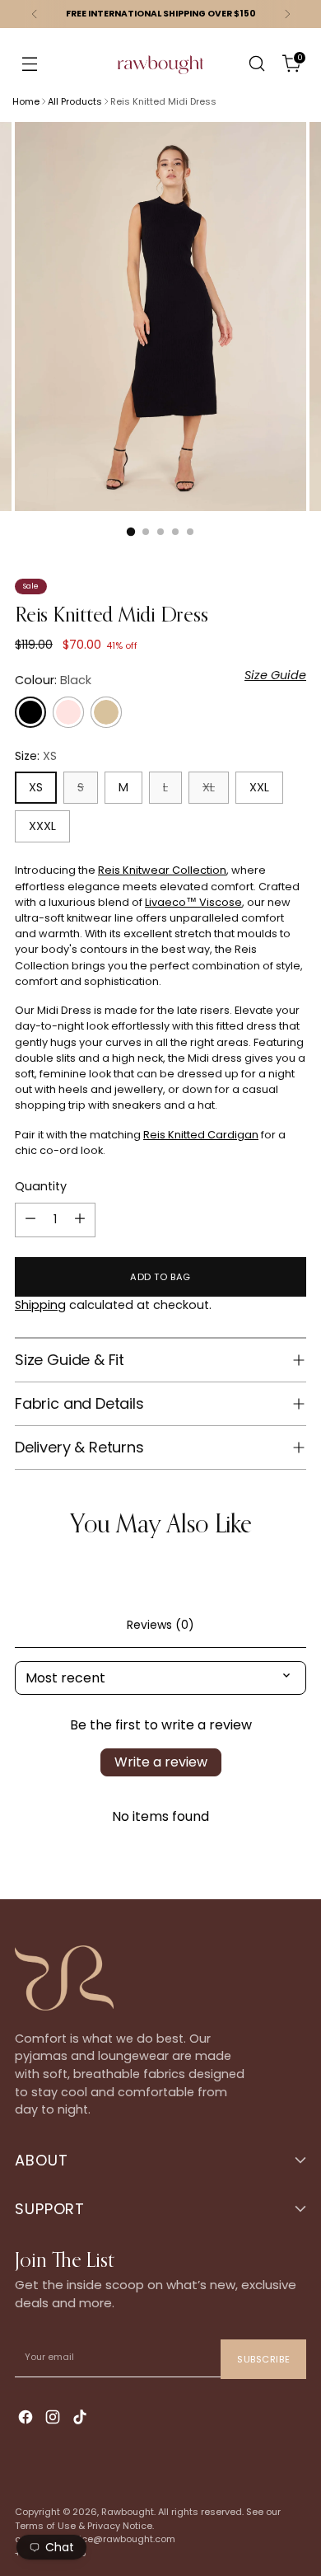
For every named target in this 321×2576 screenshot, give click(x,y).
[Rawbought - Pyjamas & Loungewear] (160, 75)
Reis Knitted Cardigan (201, 1135)
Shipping (40, 1305)
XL (209, 787)
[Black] (30, 712)
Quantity (41, 1186)
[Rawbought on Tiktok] (81, 2419)
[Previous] (35, 14)
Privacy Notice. (121, 2526)
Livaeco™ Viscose (193, 902)
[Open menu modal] (29, 64)
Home (26, 101)
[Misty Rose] (68, 712)
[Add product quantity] (80, 1220)
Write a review (161, 1762)
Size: (36, 756)
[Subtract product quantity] (30, 1220)
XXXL (42, 826)
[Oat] (106, 712)
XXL (259, 787)
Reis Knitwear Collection (162, 870)
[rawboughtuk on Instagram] (54, 2419)
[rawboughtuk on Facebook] (27, 2419)
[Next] (287, 14)
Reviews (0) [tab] (160, 1625)
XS (36, 787)
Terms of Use (45, 2526)
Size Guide (275, 675)
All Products (75, 101)
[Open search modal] (256, 64)
